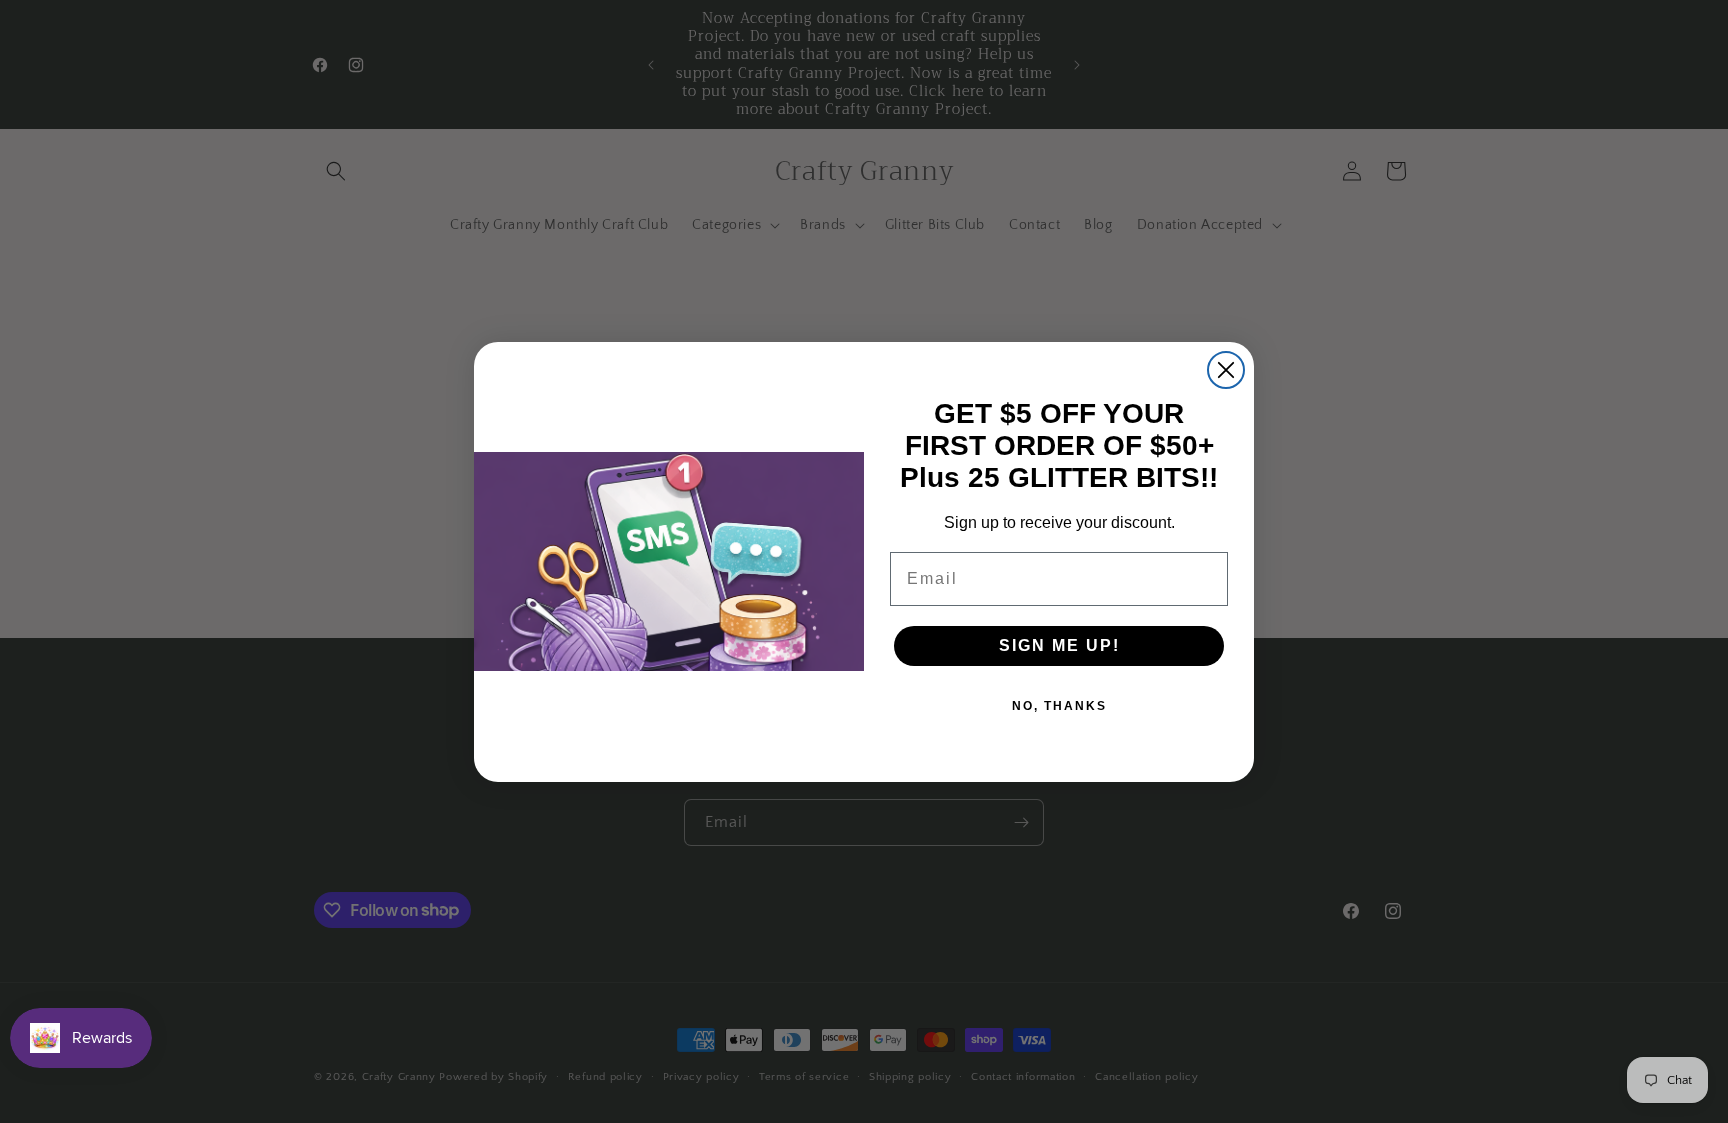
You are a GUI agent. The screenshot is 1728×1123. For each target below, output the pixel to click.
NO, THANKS (1059, 706)
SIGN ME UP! (1059, 645)
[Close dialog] (1226, 370)
